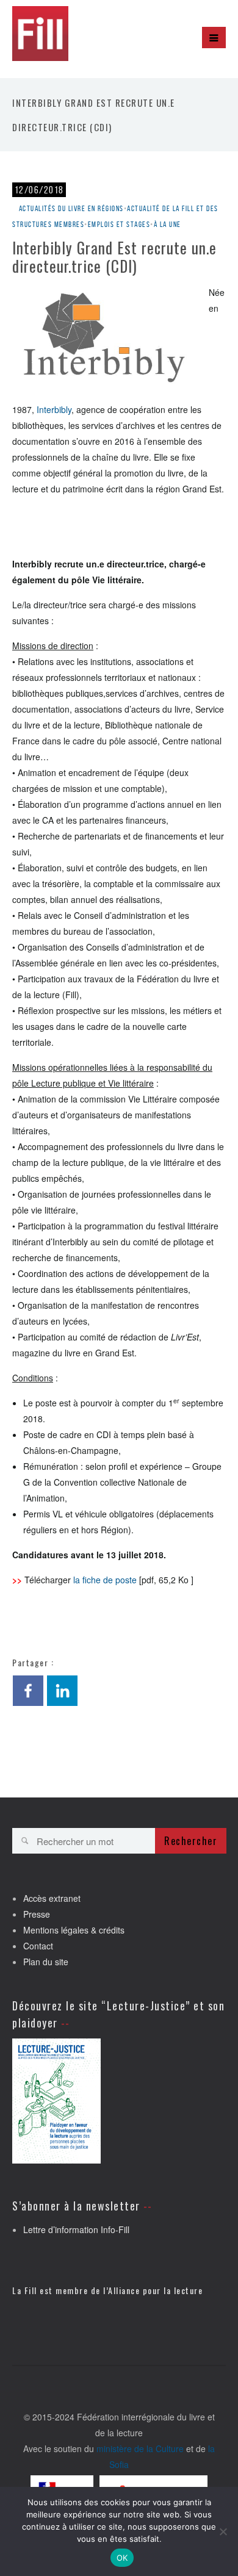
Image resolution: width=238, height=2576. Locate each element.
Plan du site (46, 1962)
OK (122, 2558)
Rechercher (191, 1841)
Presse (37, 1914)
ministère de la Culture (140, 2448)
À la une (168, 224)
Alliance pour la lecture (155, 2290)
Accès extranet (52, 1898)
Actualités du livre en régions (71, 208)
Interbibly (54, 409)
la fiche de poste (105, 1580)
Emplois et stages (119, 224)
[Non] (223, 2531)
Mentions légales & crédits (74, 1930)
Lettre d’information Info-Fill (76, 2229)
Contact (38, 1946)
